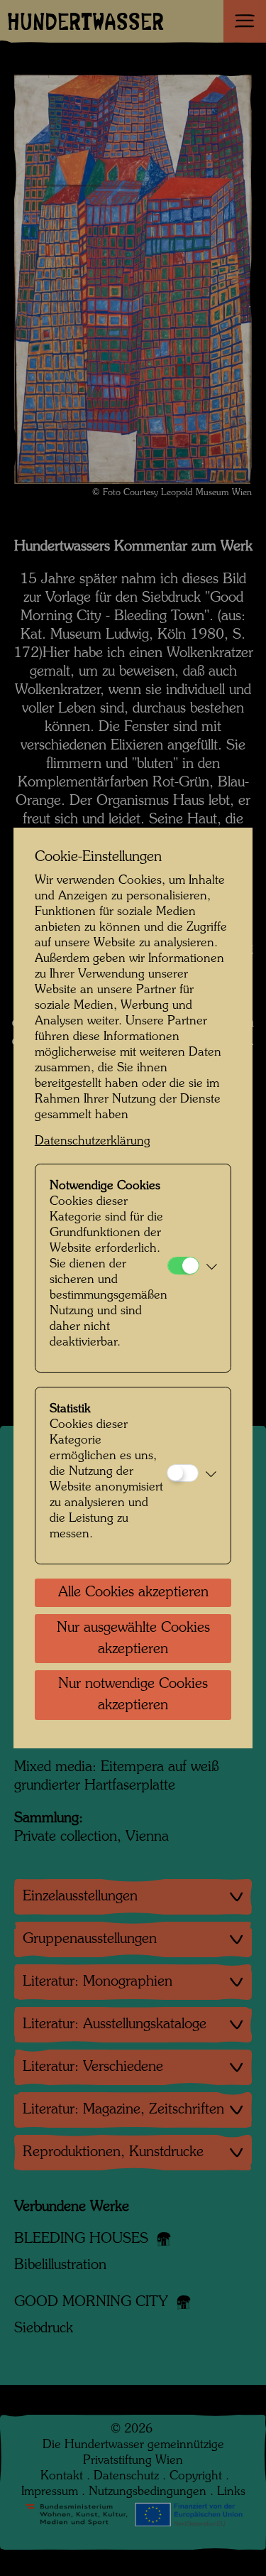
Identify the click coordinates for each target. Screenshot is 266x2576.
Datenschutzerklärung (93, 1141)
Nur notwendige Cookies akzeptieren (133, 1695)
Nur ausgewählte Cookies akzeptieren (133, 1639)
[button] (212, 1268)
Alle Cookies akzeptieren (133, 1593)
